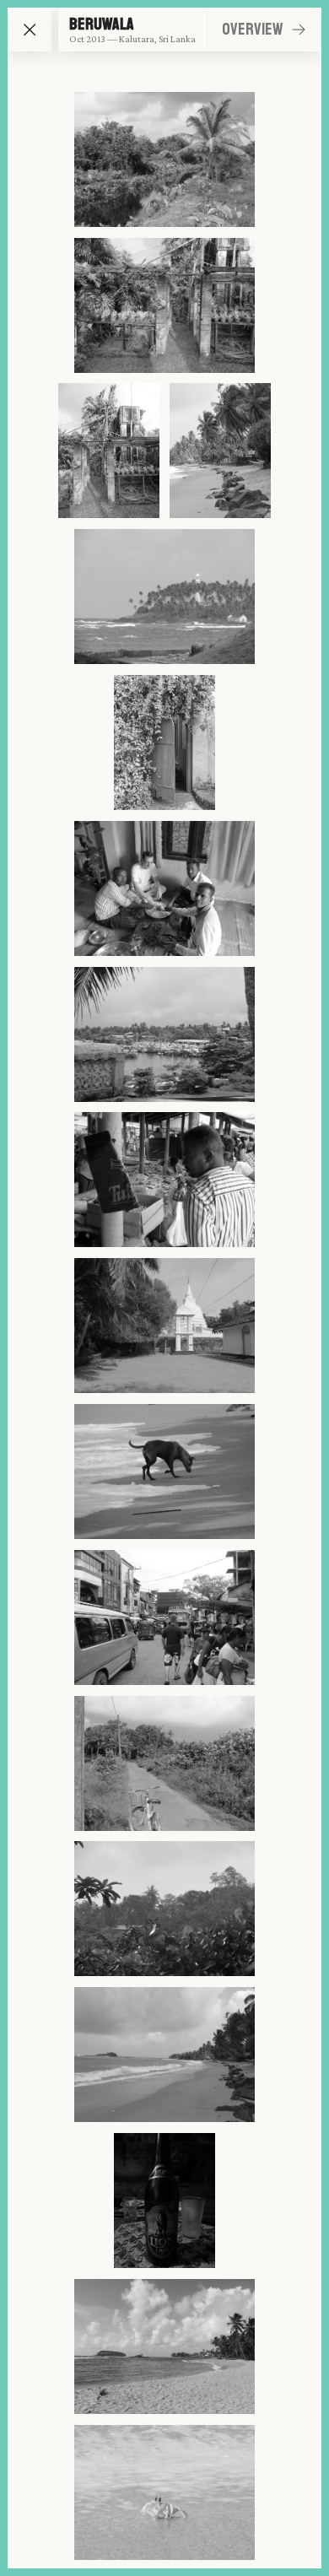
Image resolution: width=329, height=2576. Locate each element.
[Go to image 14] (164, 1909)
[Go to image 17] (164, 2346)
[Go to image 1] (164, 159)
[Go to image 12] (164, 1617)
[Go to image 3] (109, 451)
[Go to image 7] (164, 888)
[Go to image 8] (164, 1034)
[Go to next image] (299, 30)
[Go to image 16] (164, 2201)
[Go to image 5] (164, 597)
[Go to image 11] (164, 1472)
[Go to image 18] (164, 2492)
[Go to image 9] (164, 1180)
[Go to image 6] (164, 743)
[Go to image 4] (220, 451)
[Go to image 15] (164, 2055)
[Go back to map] (30, 30)
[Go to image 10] (164, 1326)
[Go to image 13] (164, 1763)
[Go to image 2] (164, 305)
